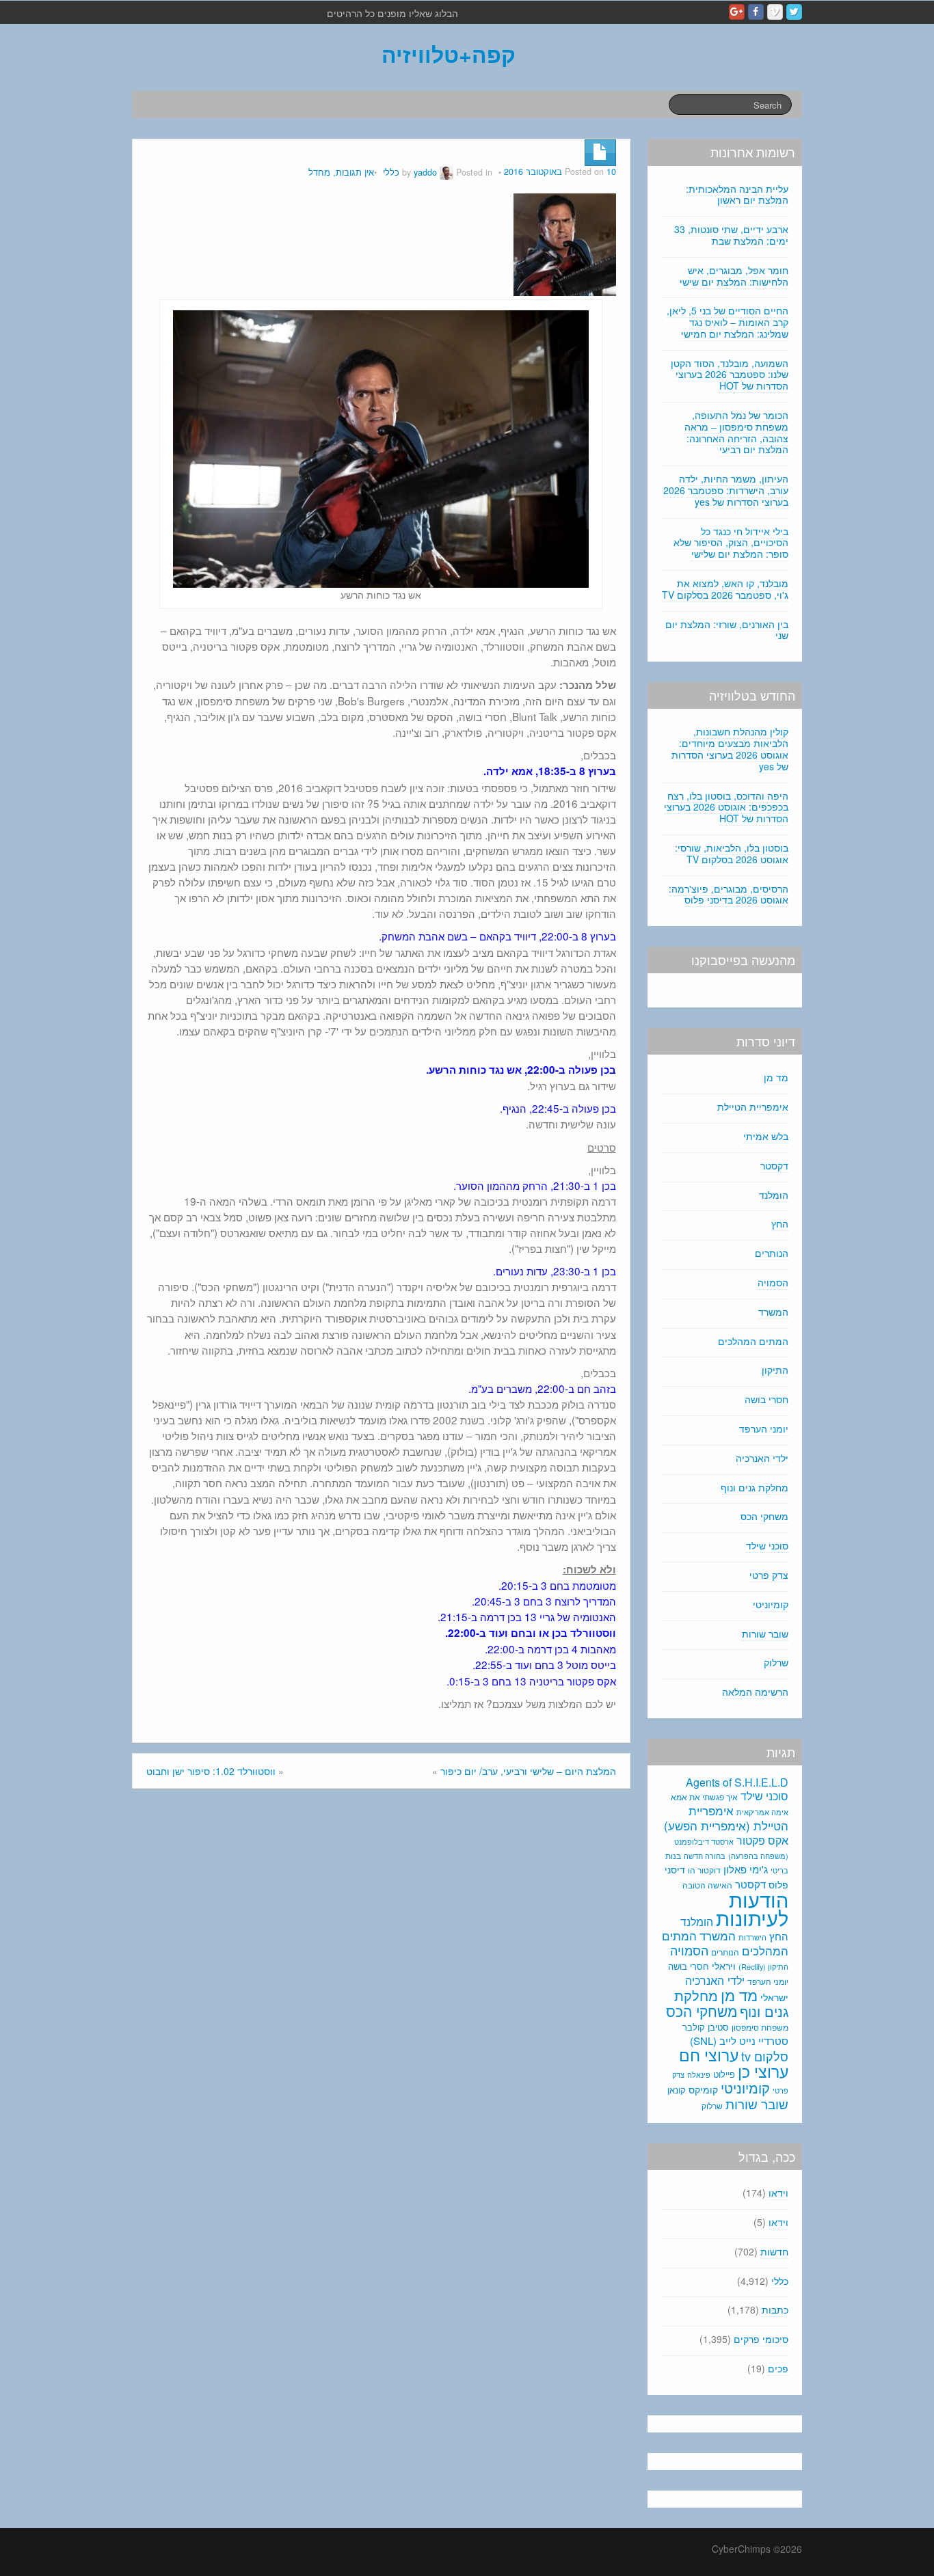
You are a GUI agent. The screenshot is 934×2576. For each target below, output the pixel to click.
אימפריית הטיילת (753, 1107)
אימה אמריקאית (762, 1812)
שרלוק (776, 1662)
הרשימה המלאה (755, 1692)
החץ (780, 1223)
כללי (391, 172)
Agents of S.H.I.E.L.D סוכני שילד (737, 1789)
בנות (673, 1856)
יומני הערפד (764, 1428)
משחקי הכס (764, 1516)
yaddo (425, 172)
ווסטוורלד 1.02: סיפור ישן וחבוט (211, 1771)
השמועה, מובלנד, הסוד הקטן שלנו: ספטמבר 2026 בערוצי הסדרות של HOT (730, 375)
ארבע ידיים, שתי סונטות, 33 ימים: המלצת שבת (731, 235)
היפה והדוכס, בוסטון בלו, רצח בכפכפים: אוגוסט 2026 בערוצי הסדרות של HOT (726, 807)
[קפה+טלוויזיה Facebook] (756, 12)
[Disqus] (381, 1983)
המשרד (773, 1312)
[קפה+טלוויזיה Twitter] (794, 12)
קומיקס (703, 2089)
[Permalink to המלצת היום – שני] (565, 243)
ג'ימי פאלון (746, 1869)
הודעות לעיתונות (752, 1908)
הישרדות (752, 1937)
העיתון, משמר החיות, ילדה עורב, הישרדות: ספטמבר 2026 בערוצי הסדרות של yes (726, 490)
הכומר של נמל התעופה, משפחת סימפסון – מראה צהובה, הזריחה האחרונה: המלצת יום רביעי (736, 432)
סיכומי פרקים (761, 2339)
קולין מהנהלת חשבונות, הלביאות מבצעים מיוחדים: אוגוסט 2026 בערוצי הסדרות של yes (730, 748)
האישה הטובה (707, 1885)
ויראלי (724, 1966)
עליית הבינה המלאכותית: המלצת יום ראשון (737, 194)
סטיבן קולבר (706, 2027)
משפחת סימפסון (760, 2027)
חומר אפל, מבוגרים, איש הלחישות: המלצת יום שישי (734, 276)
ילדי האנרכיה (762, 1458)
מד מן (776, 1077)
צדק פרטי (769, 1575)
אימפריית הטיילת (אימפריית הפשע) (726, 1818)
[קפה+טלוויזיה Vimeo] (775, 12)
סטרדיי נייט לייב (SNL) (739, 2041)
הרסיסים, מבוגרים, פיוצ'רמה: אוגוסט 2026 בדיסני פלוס (729, 894)
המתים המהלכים (753, 1341)
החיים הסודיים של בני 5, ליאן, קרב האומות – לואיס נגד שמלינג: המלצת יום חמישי (728, 322)
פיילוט (724, 2074)
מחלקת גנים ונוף (755, 1487)
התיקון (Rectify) (763, 1966)
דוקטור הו (704, 1870)
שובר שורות (765, 1633)
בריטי (779, 1870)
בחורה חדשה (705, 1856)
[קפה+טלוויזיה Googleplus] (737, 12)
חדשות (774, 2251)
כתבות (775, 2309)
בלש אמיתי (766, 1136)
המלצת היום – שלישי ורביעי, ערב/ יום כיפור (528, 1771)
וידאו (778, 2193)
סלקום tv (765, 2056)
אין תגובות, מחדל (341, 172)
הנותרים (772, 1253)
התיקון (775, 1370)
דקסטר (774, 1165)
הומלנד (774, 1195)
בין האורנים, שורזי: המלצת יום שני (727, 630)
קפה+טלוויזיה (449, 54)
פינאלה (699, 2074)
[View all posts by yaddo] (446, 172)
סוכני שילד (767, 1545)
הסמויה (773, 1282)
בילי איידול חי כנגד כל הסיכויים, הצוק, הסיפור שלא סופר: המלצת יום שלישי (731, 543)
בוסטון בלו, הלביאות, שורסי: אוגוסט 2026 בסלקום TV (732, 853)
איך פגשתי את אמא (704, 1797)
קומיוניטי (771, 1604)
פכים (778, 2368)
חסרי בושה (766, 1399)
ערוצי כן (763, 2071)
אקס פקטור (762, 1840)
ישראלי (774, 1997)
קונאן (677, 2090)
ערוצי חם (709, 2055)
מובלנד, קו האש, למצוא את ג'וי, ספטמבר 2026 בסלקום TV (725, 589)
